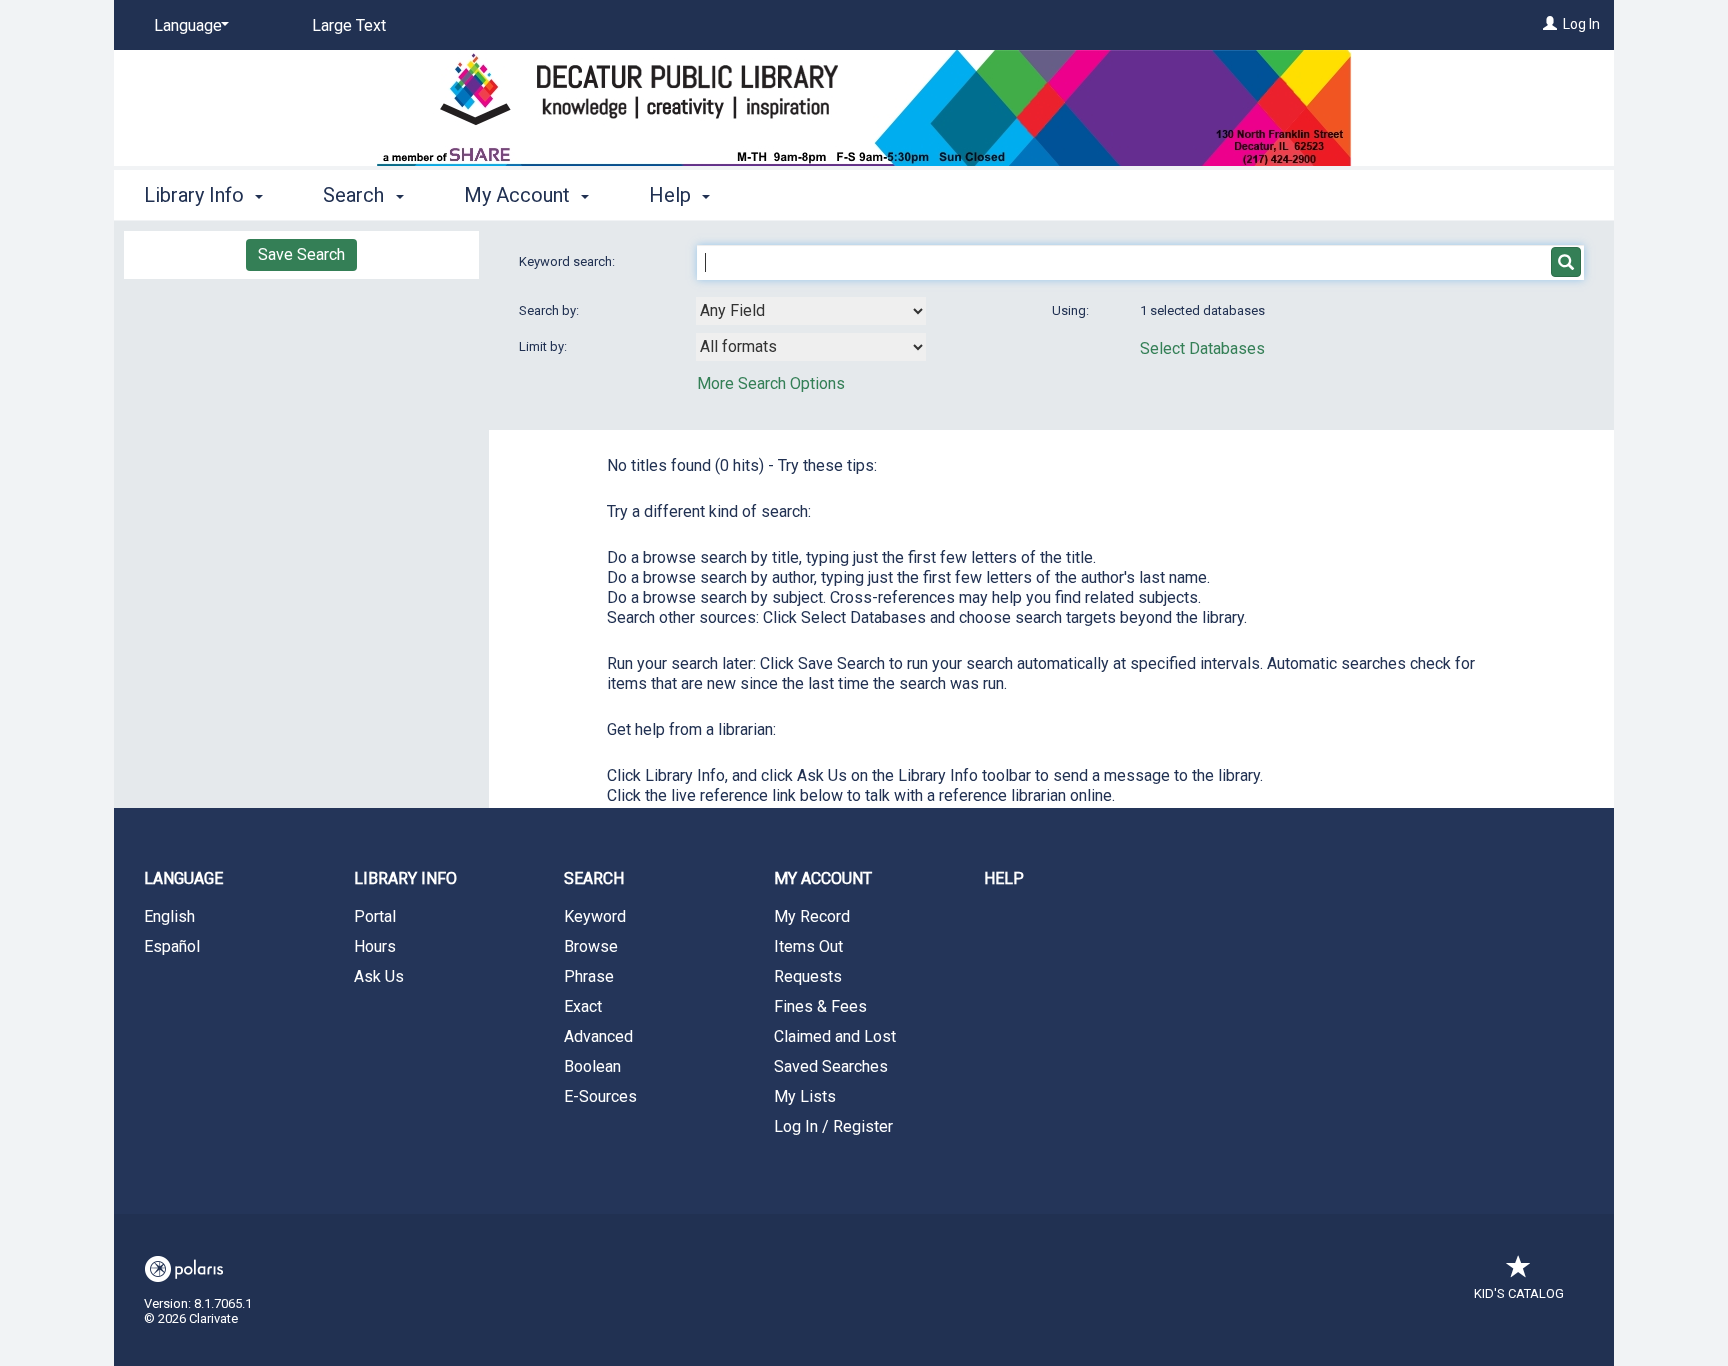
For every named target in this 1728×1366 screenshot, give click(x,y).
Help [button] (672, 195)
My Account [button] (519, 195)
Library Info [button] (196, 195)
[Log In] (1550, 24)
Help (1004, 878)
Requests (808, 976)
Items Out (808, 946)
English (169, 916)
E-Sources (600, 1096)
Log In (1581, 24)
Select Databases (1202, 348)
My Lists (805, 1096)
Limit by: (544, 346)
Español (172, 946)
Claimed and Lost (835, 1036)
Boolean (592, 1066)
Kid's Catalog (1519, 1293)
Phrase (589, 976)
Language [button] (183, 878)
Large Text (349, 25)
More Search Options (771, 383)
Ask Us (379, 976)
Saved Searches (831, 1066)
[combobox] (811, 311)
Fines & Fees (820, 1006)
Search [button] (356, 195)
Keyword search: (568, 261)
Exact (583, 1006)
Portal (375, 916)
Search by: (550, 310)
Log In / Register (833, 1126)
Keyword (595, 916)
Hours (375, 946)
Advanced (598, 1036)
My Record (812, 916)
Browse (591, 946)
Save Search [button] (301, 254)
